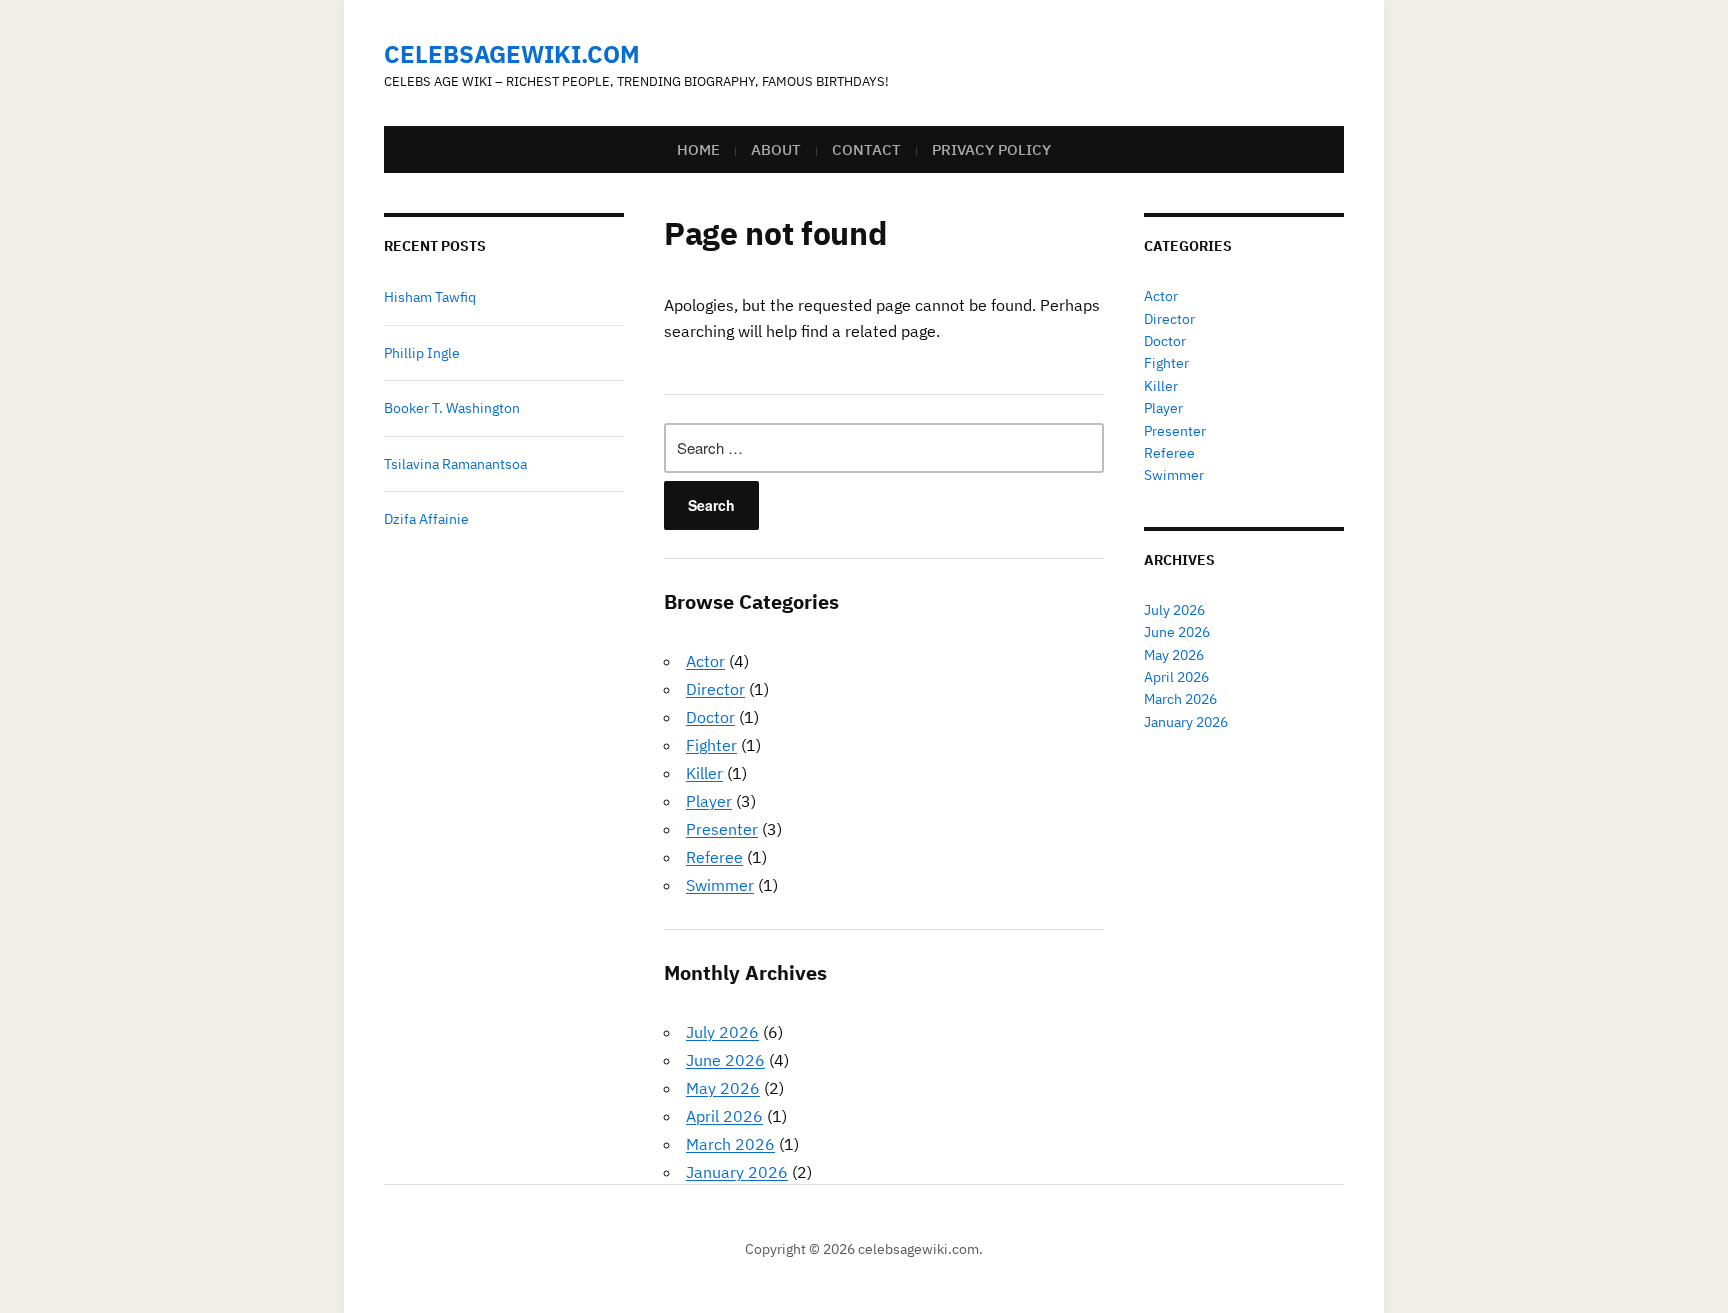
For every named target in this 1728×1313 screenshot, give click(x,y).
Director (715, 689)
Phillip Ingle (422, 353)
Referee (714, 857)
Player (709, 801)
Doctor (710, 717)
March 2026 (730, 1144)
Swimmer (720, 885)
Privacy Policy (991, 149)
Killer (704, 773)
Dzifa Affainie (426, 519)
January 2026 (737, 1172)
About (776, 149)
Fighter (711, 745)
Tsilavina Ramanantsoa (455, 464)
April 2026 (724, 1116)
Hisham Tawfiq (430, 297)
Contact (866, 149)
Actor (705, 661)
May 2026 (723, 1088)
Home (698, 149)
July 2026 (722, 1032)
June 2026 (725, 1060)
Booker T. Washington (452, 408)
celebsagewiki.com (512, 54)
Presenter (722, 829)
